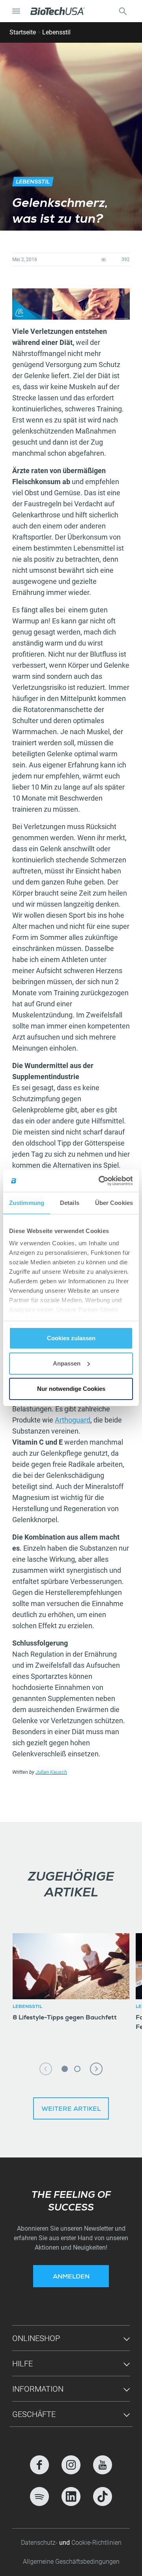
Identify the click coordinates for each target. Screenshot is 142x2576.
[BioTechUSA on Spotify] (39, 2496)
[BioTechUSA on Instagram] (71, 2465)
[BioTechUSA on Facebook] (39, 2465)
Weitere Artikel (71, 2110)
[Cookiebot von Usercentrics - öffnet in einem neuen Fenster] (100, 1181)
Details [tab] (70, 1203)
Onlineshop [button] (36, 2338)
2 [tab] (77, 2069)
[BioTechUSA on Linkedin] (71, 2496)
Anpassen (67, 1363)
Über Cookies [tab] (114, 1203)
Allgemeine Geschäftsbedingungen (71, 2562)
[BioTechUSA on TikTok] (103, 2496)
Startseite (23, 32)
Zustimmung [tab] (27, 1203)
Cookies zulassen (71, 1338)
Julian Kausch (51, 1772)
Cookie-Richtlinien (96, 2543)
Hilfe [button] (22, 2364)
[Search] (123, 11)
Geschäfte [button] (34, 2414)
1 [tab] (65, 2069)
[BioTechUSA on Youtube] (103, 2465)
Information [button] (38, 2389)
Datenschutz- (40, 2543)
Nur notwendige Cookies (71, 1389)
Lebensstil (56, 32)
